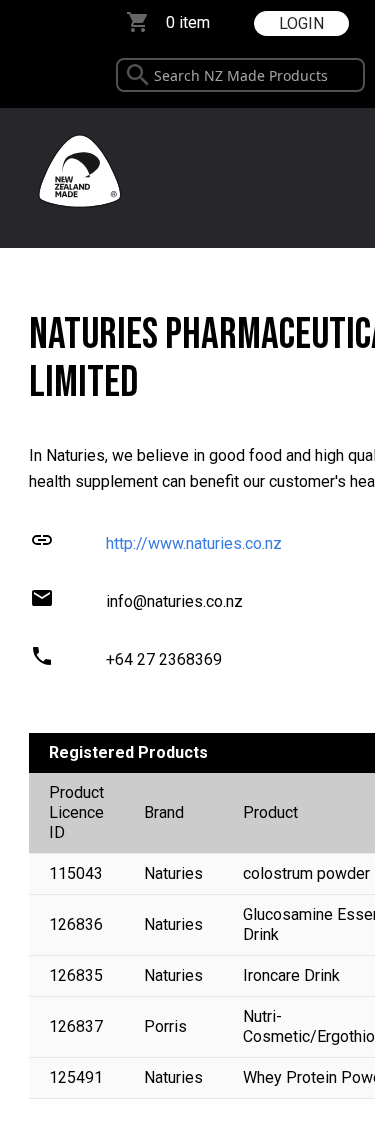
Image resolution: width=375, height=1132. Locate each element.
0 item (188, 22)
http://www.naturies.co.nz (194, 543)
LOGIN (301, 23)
